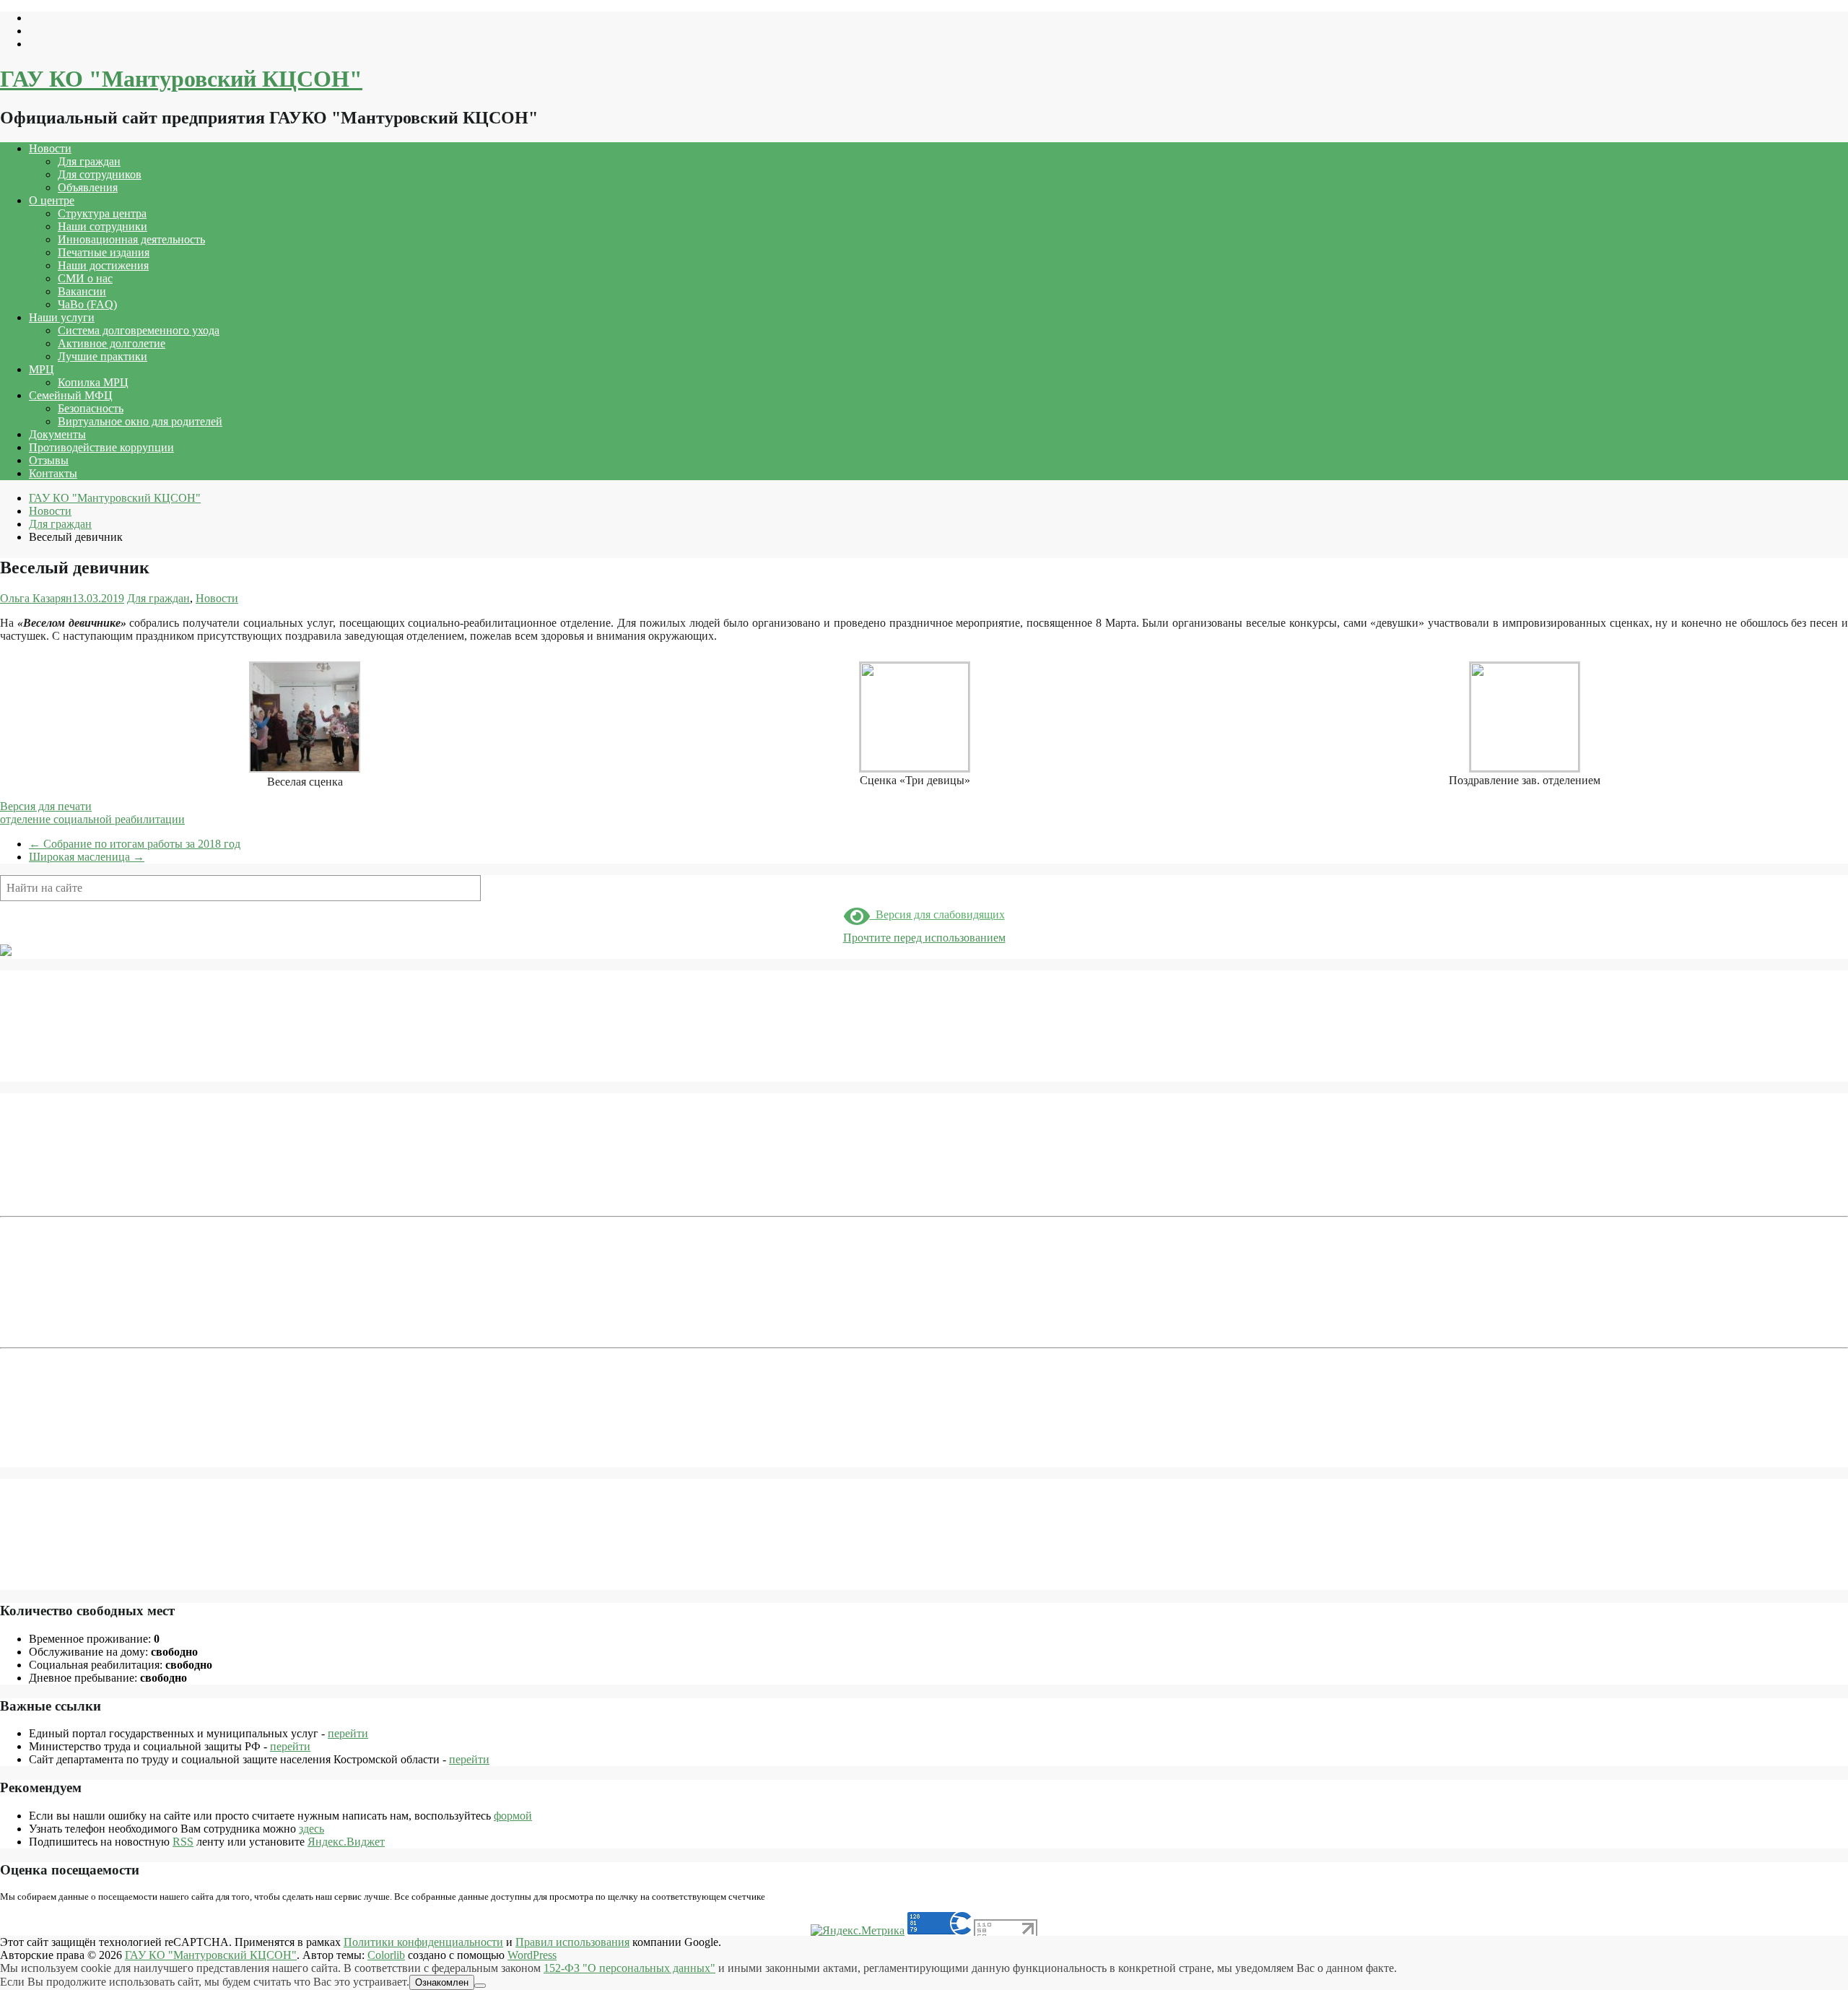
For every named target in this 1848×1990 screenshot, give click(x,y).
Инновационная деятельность (131, 239)
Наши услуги (62, 317)
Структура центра (102, 213)
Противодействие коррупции (101, 447)
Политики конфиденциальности (423, 1942)
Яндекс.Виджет (346, 1842)
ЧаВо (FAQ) (87, 304)
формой (513, 1816)
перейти (348, 1733)
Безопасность (91, 408)
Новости (50, 148)
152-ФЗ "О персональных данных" (629, 1968)
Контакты (53, 473)
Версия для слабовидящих (937, 914)
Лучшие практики (103, 356)
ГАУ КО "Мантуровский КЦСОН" (181, 79)
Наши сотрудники (103, 226)
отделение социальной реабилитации (92, 819)
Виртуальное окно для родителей (140, 421)
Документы (57, 434)
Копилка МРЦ (93, 382)
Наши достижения (103, 265)
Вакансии (82, 291)
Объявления (88, 187)
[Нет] (480, 1986)
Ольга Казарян (36, 598)
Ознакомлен (442, 1982)
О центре (52, 200)
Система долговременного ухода (139, 330)
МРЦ (42, 369)
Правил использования (572, 1942)
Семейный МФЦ (71, 395)
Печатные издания (104, 252)
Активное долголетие (112, 343)
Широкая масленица (87, 857)
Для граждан (89, 161)
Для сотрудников (100, 174)
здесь (311, 1829)
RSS (183, 1842)
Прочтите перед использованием (924, 938)
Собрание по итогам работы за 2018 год (135, 844)
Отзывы (49, 460)
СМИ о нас (85, 278)
